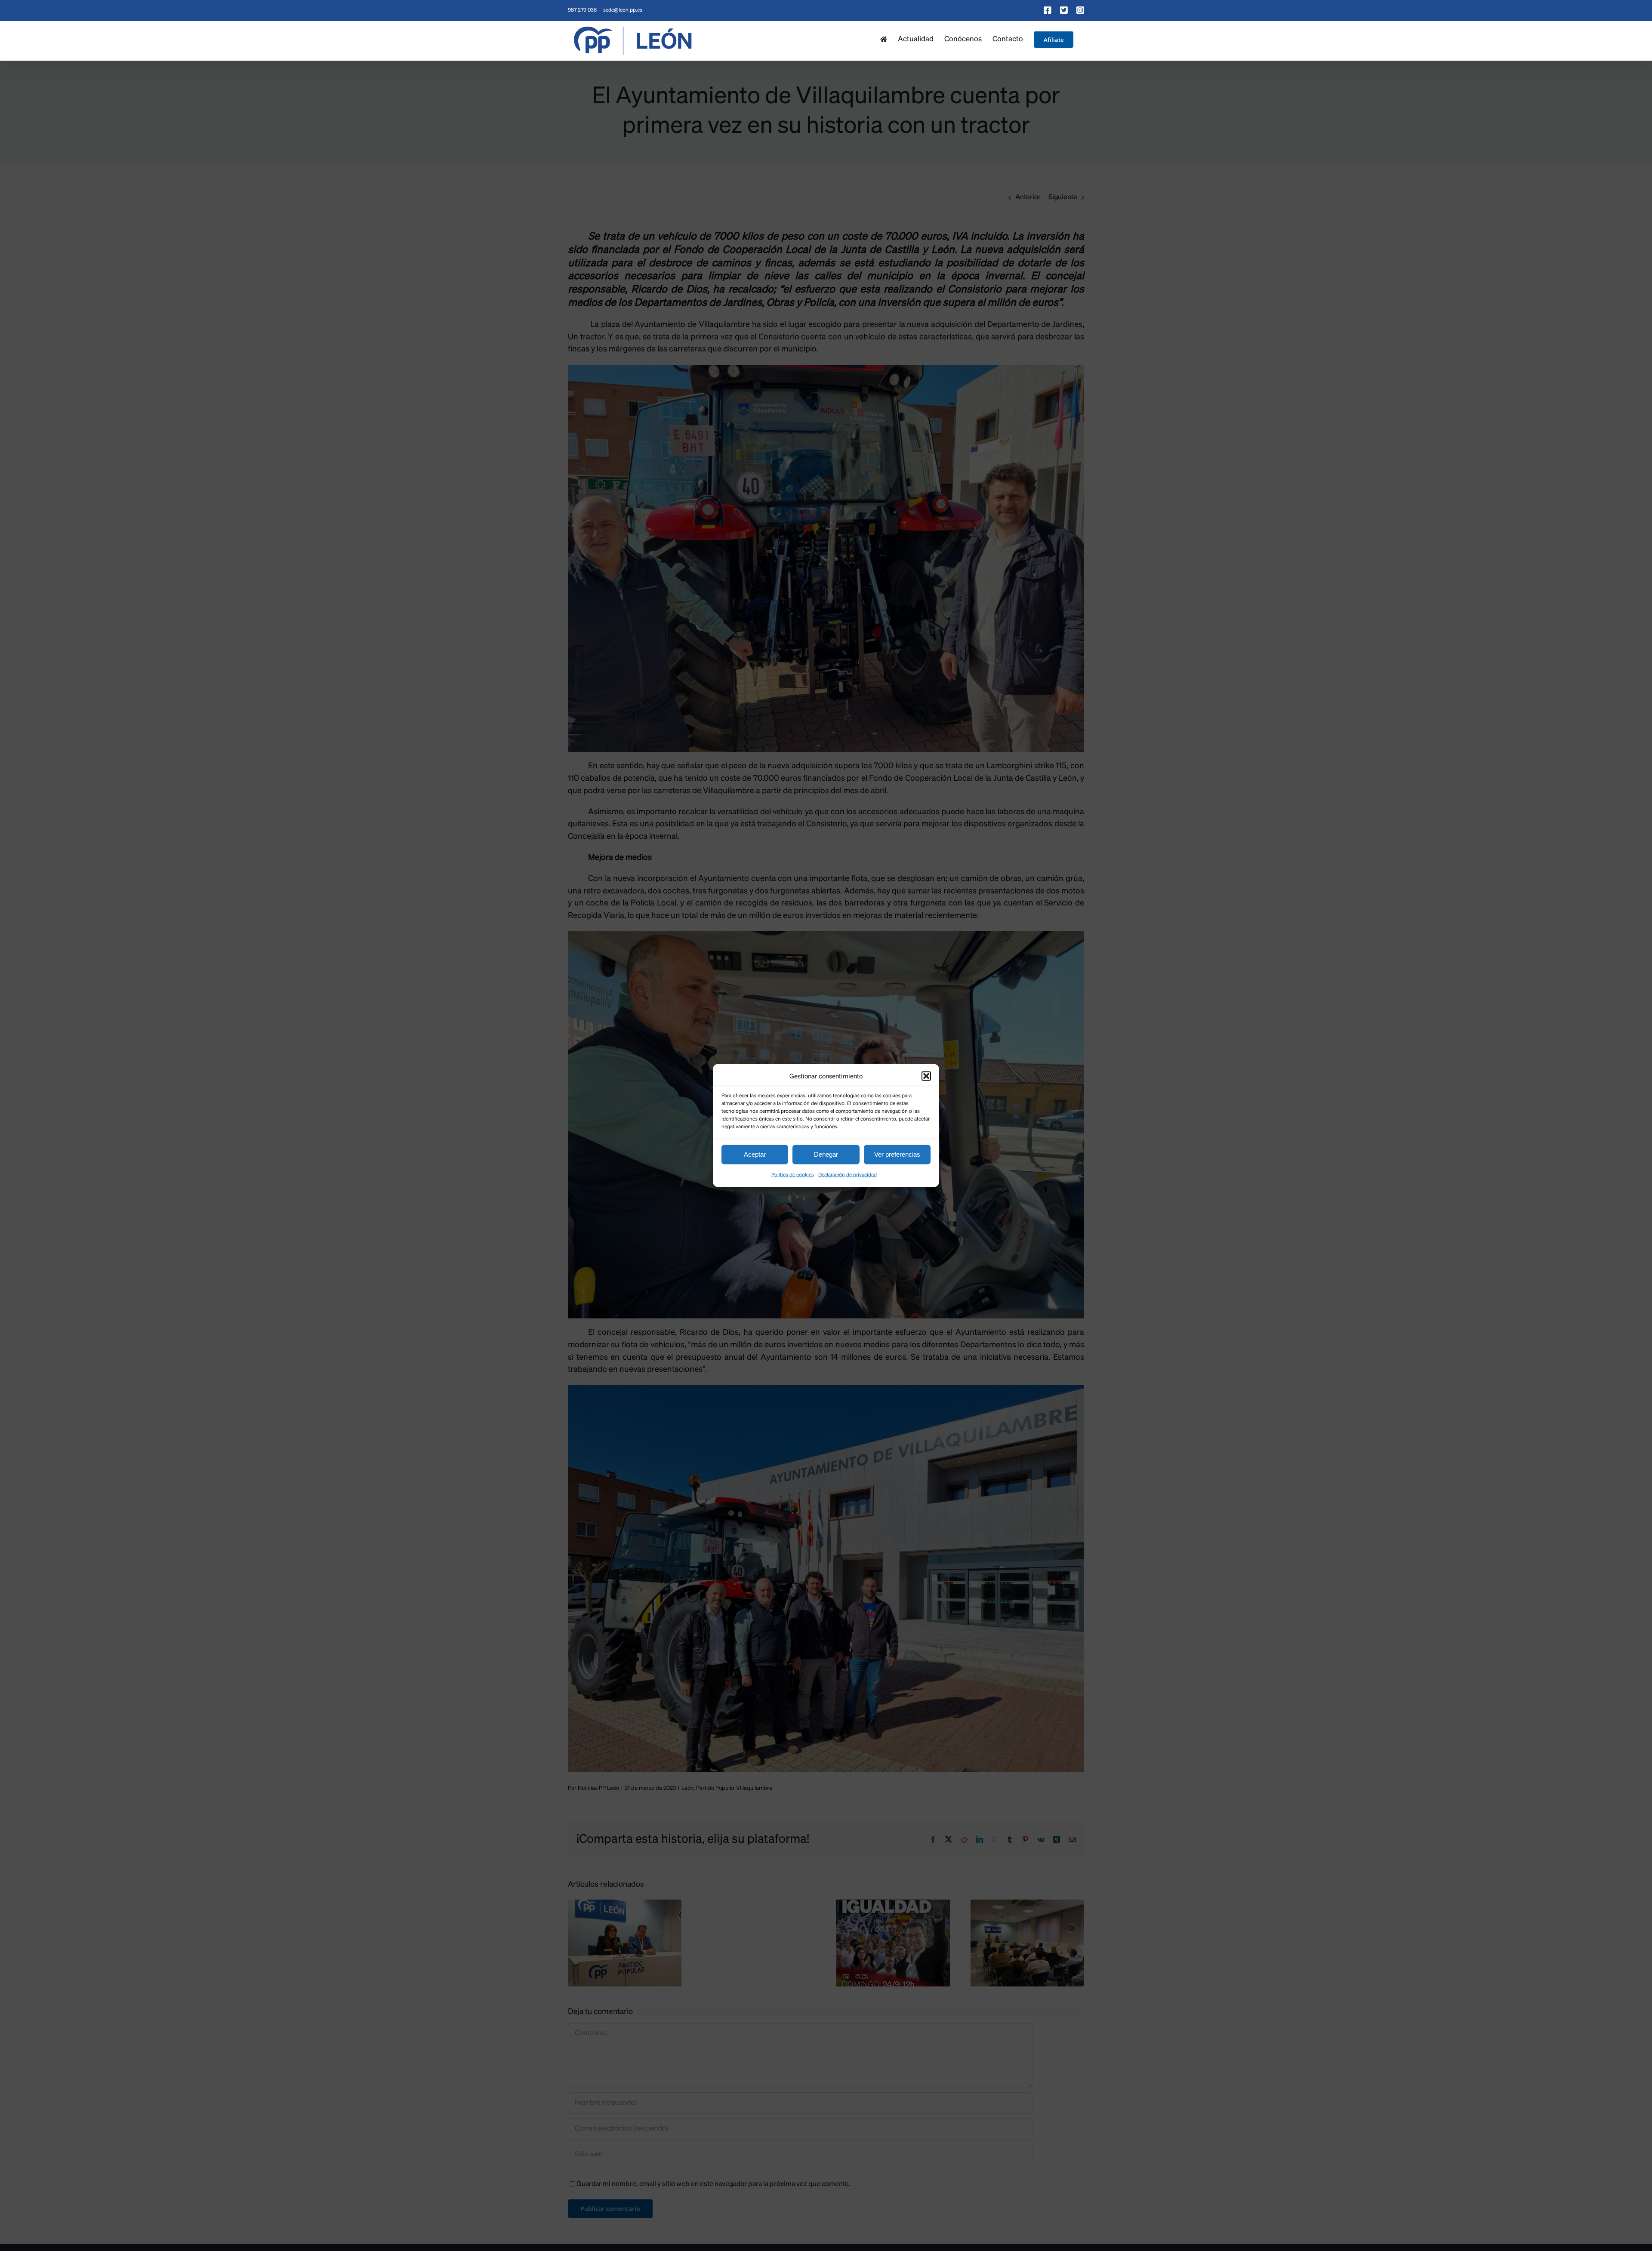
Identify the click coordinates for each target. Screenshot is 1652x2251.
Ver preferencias (897, 1154)
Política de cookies (793, 1175)
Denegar (826, 1154)
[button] (926, 1076)
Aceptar (755, 1154)
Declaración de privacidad (848, 1175)
